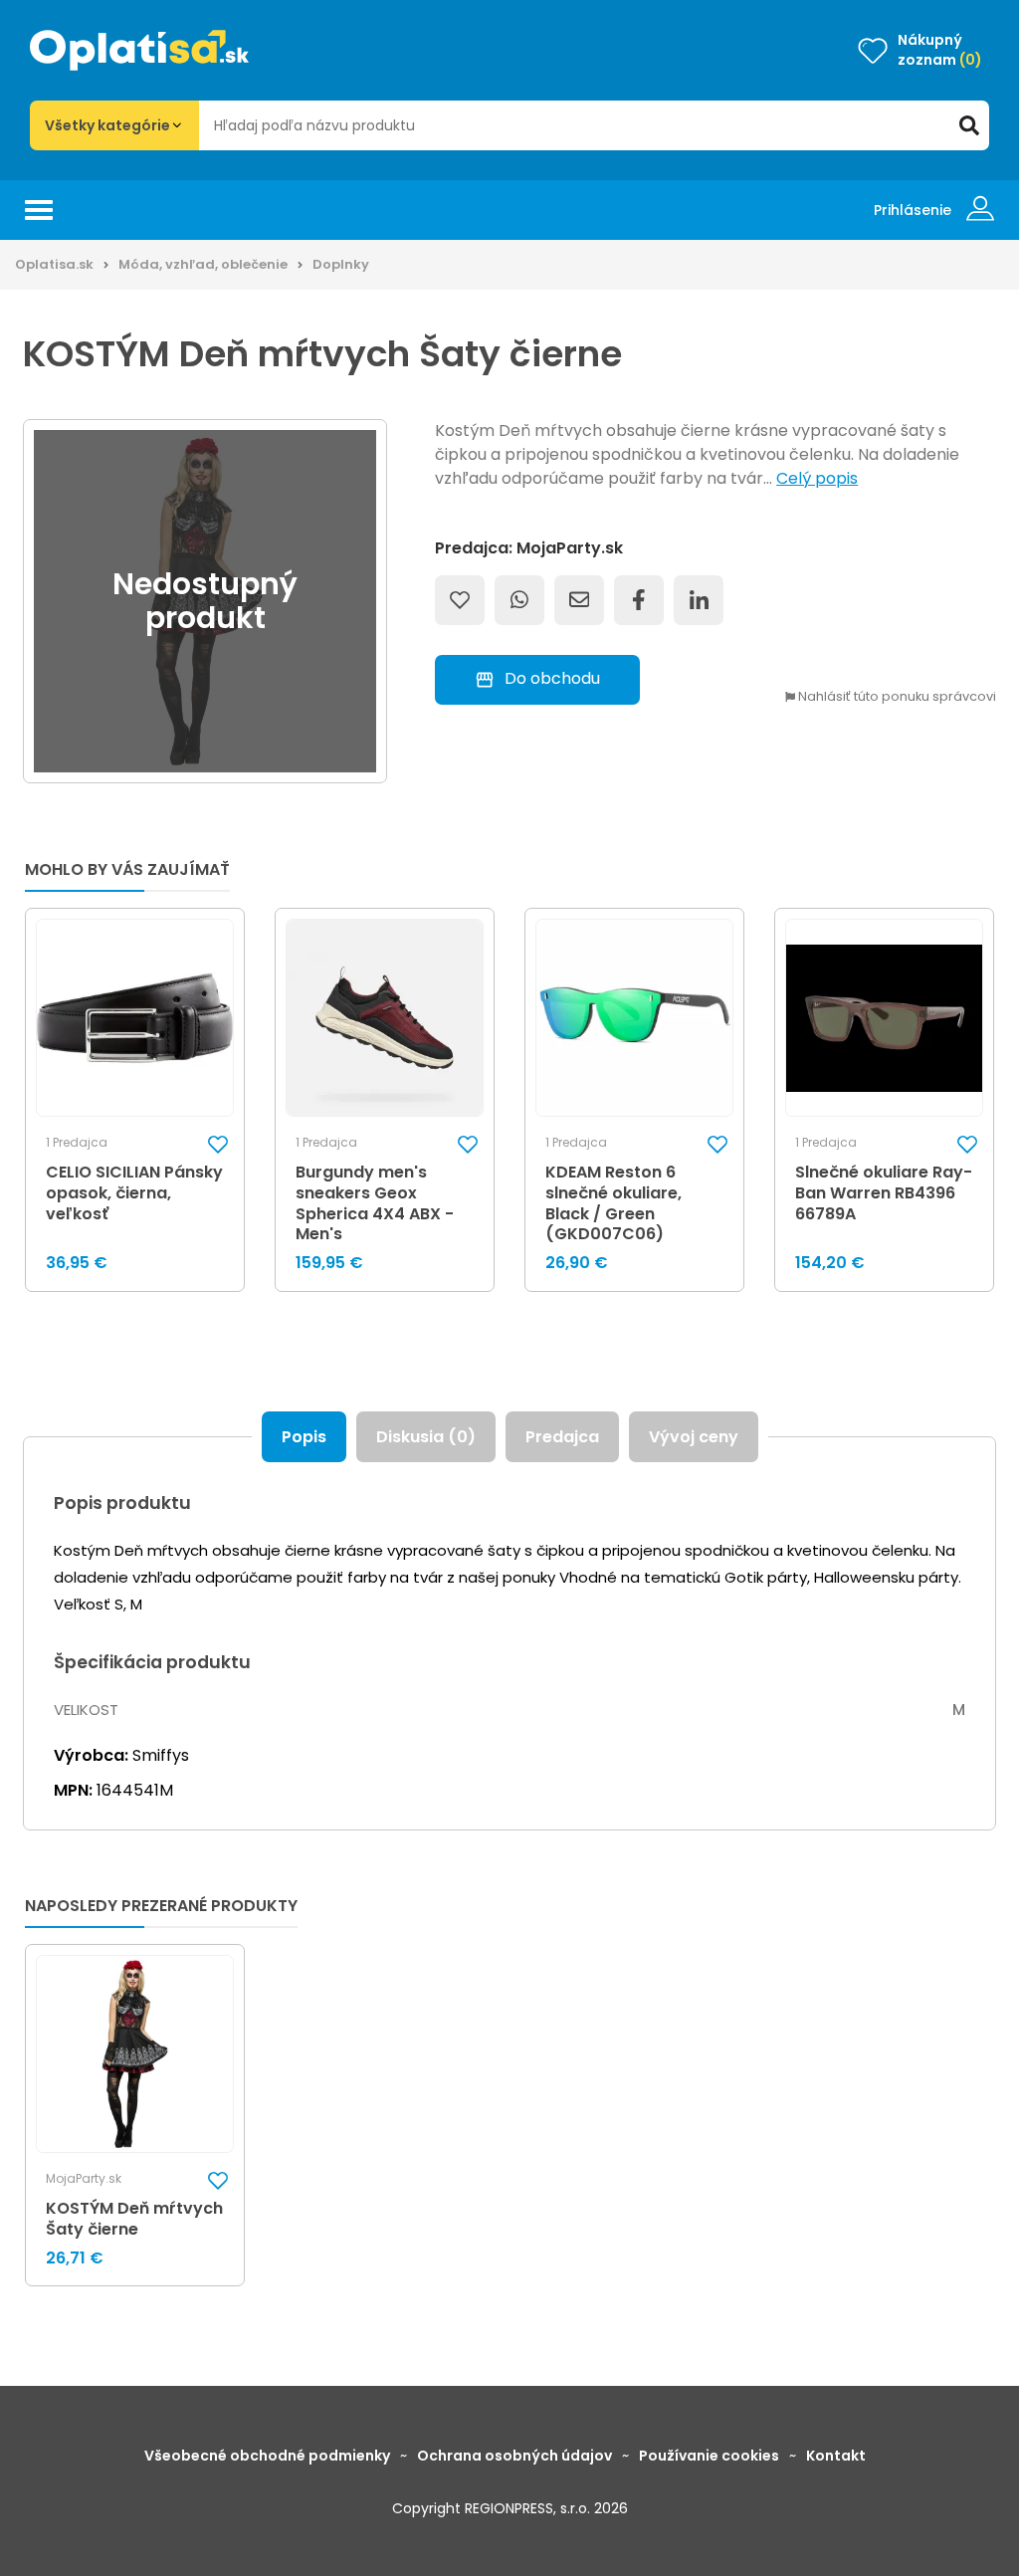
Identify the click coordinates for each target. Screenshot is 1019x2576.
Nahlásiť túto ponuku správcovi (896, 697)
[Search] (969, 125)
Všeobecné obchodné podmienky (267, 2456)
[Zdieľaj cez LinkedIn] (699, 600)
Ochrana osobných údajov (514, 2456)
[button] (218, 1144)
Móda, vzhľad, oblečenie (203, 264)
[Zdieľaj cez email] (579, 600)
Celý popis (817, 478)
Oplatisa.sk (54, 264)
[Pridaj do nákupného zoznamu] (460, 600)
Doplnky (341, 264)
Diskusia (426, 1437)
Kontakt (836, 2456)
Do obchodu (552, 678)
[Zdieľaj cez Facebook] (639, 600)
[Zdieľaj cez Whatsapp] (519, 600)
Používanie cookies (709, 2456)
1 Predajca (77, 1143)
